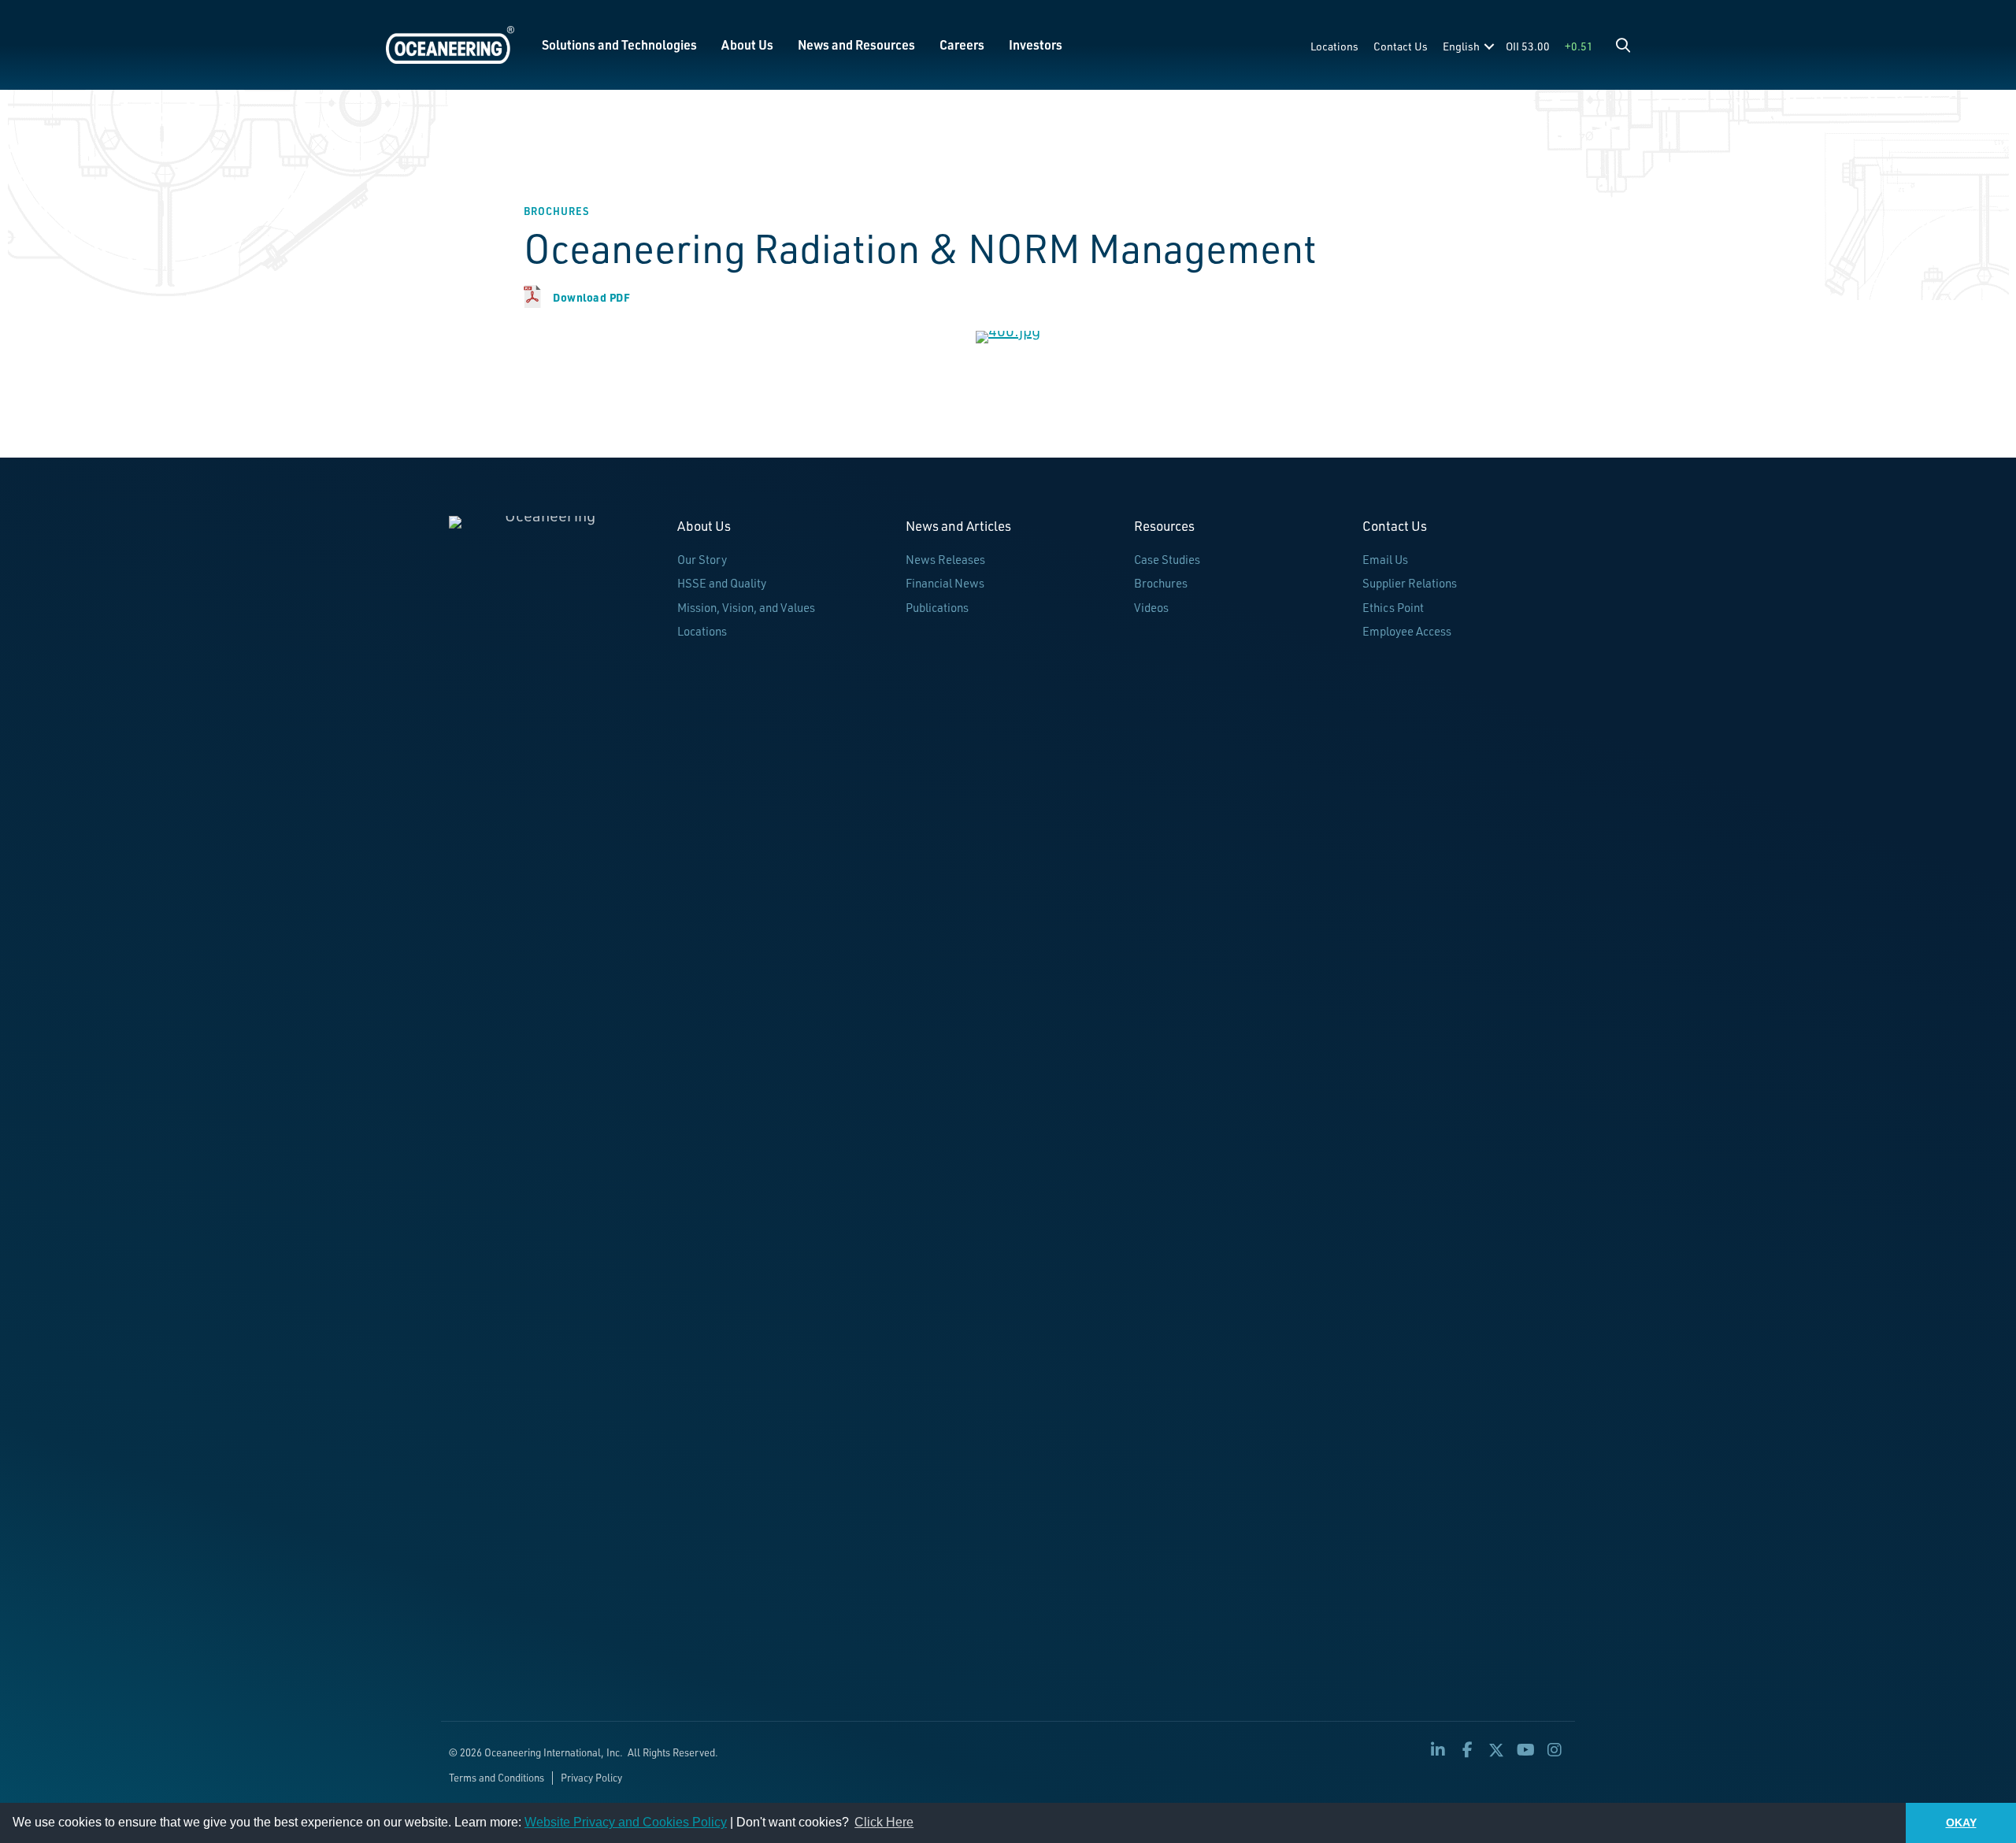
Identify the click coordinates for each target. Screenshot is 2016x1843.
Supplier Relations (1410, 583)
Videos (1151, 608)
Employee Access (1407, 631)
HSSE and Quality (722, 583)
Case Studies (1167, 560)
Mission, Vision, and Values (746, 608)
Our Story (702, 560)
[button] (1623, 45)
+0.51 (1579, 46)
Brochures (1161, 583)
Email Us (1385, 560)
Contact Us (1401, 46)
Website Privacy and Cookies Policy (626, 1822)
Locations (1334, 46)
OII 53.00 (1528, 46)
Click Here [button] (884, 1822)
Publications (937, 608)
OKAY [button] (1961, 1823)
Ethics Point (1393, 608)
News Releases (945, 560)
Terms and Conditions (497, 1778)
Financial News (945, 583)
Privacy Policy (591, 1778)
